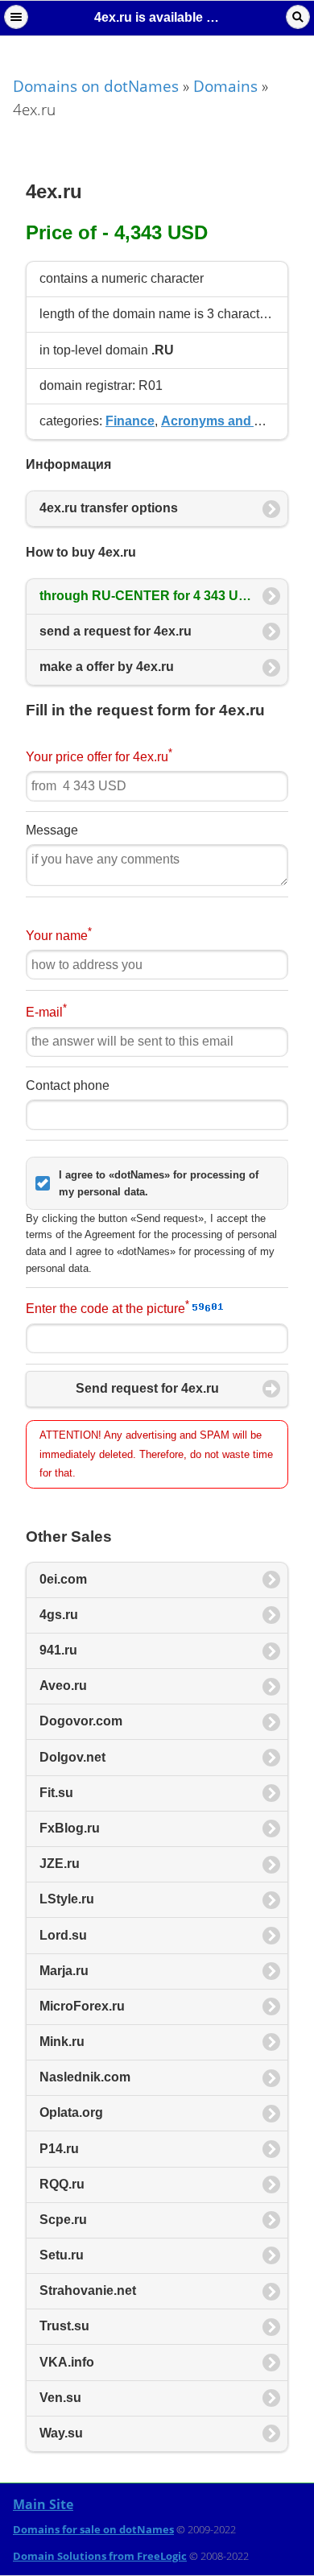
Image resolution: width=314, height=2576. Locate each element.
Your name (59, 934)
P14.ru (59, 2149)
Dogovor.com (81, 1721)
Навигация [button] (16, 17)
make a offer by (107, 667)
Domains (225, 86)
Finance (130, 421)
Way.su (61, 2433)
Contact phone (68, 1085)
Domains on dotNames (96, 86)
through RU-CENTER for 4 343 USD (150, 596)
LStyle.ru (67, 1899)
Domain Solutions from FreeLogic (100, 2556)
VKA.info (67, 2362)
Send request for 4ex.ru (147, 1388)
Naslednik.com (85, 2077)
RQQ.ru (62, 2184)
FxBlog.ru (70, 1828)
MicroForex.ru (82, 2006)
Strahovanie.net (88, 2290)
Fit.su (56, 1793)
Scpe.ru (63, 2220)
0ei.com (63, 1579)
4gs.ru (59, 1615)
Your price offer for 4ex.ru (99, 755)
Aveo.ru (63, 1686)
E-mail (46, 1011)
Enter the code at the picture (107, 1307)
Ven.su (60, 2398)
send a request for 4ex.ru (116, 631)
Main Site (43, 2504)
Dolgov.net (72, 1757)
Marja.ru (64, 1971)
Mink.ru (62, 2042)
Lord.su (63, 1935)
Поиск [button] (298, 17)
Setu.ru (62, 2255)
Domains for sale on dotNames (93, 2529)
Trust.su (64, 2326)
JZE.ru (60, 1864)
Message (52, 830)
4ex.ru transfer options (109, 508)
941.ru (58, 1650)
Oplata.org (71, 2112)
